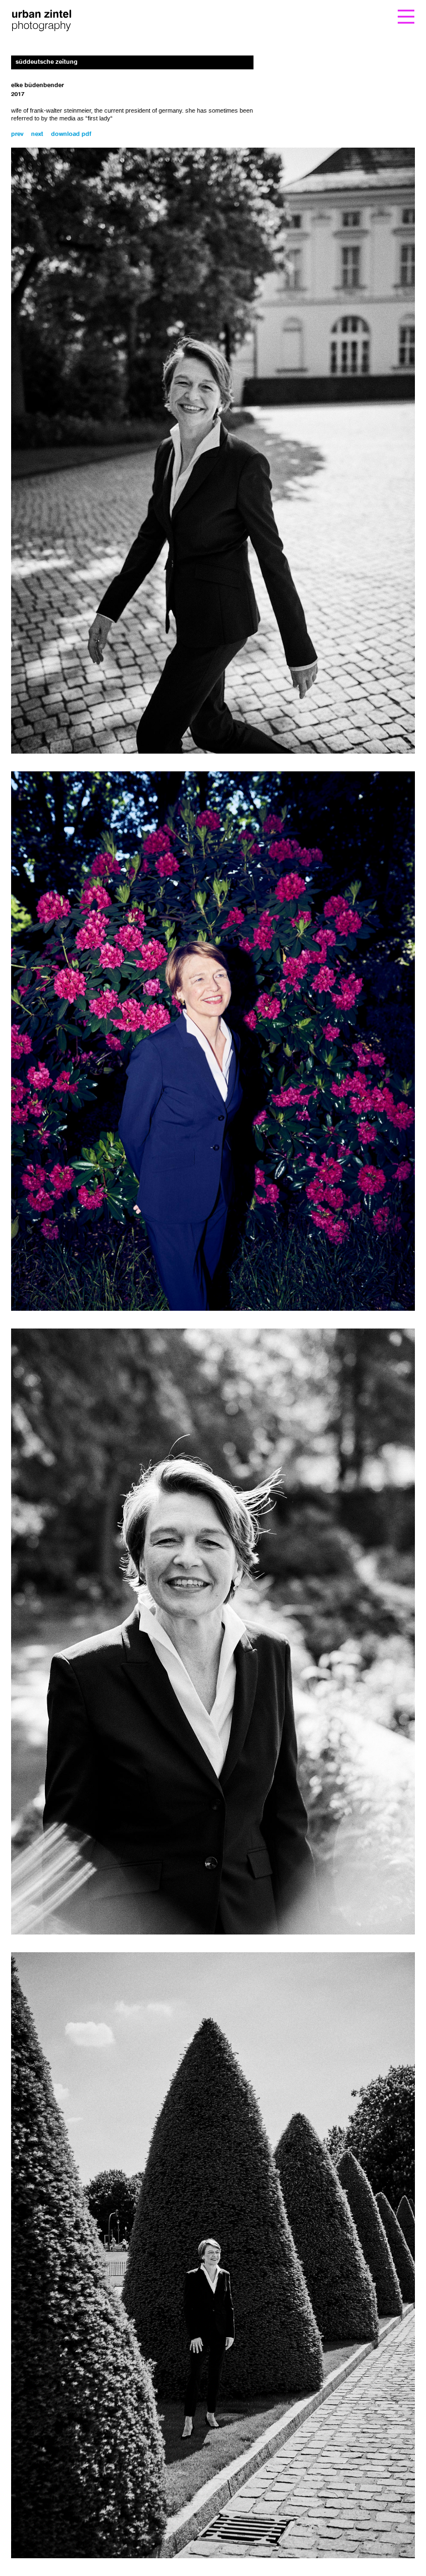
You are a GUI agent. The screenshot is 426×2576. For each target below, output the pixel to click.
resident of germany (155, 110)
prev (17, 135)
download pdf (71, 135)
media (67, 118)
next (37, 135)
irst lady (100, 118)
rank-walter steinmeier (61, 110)
